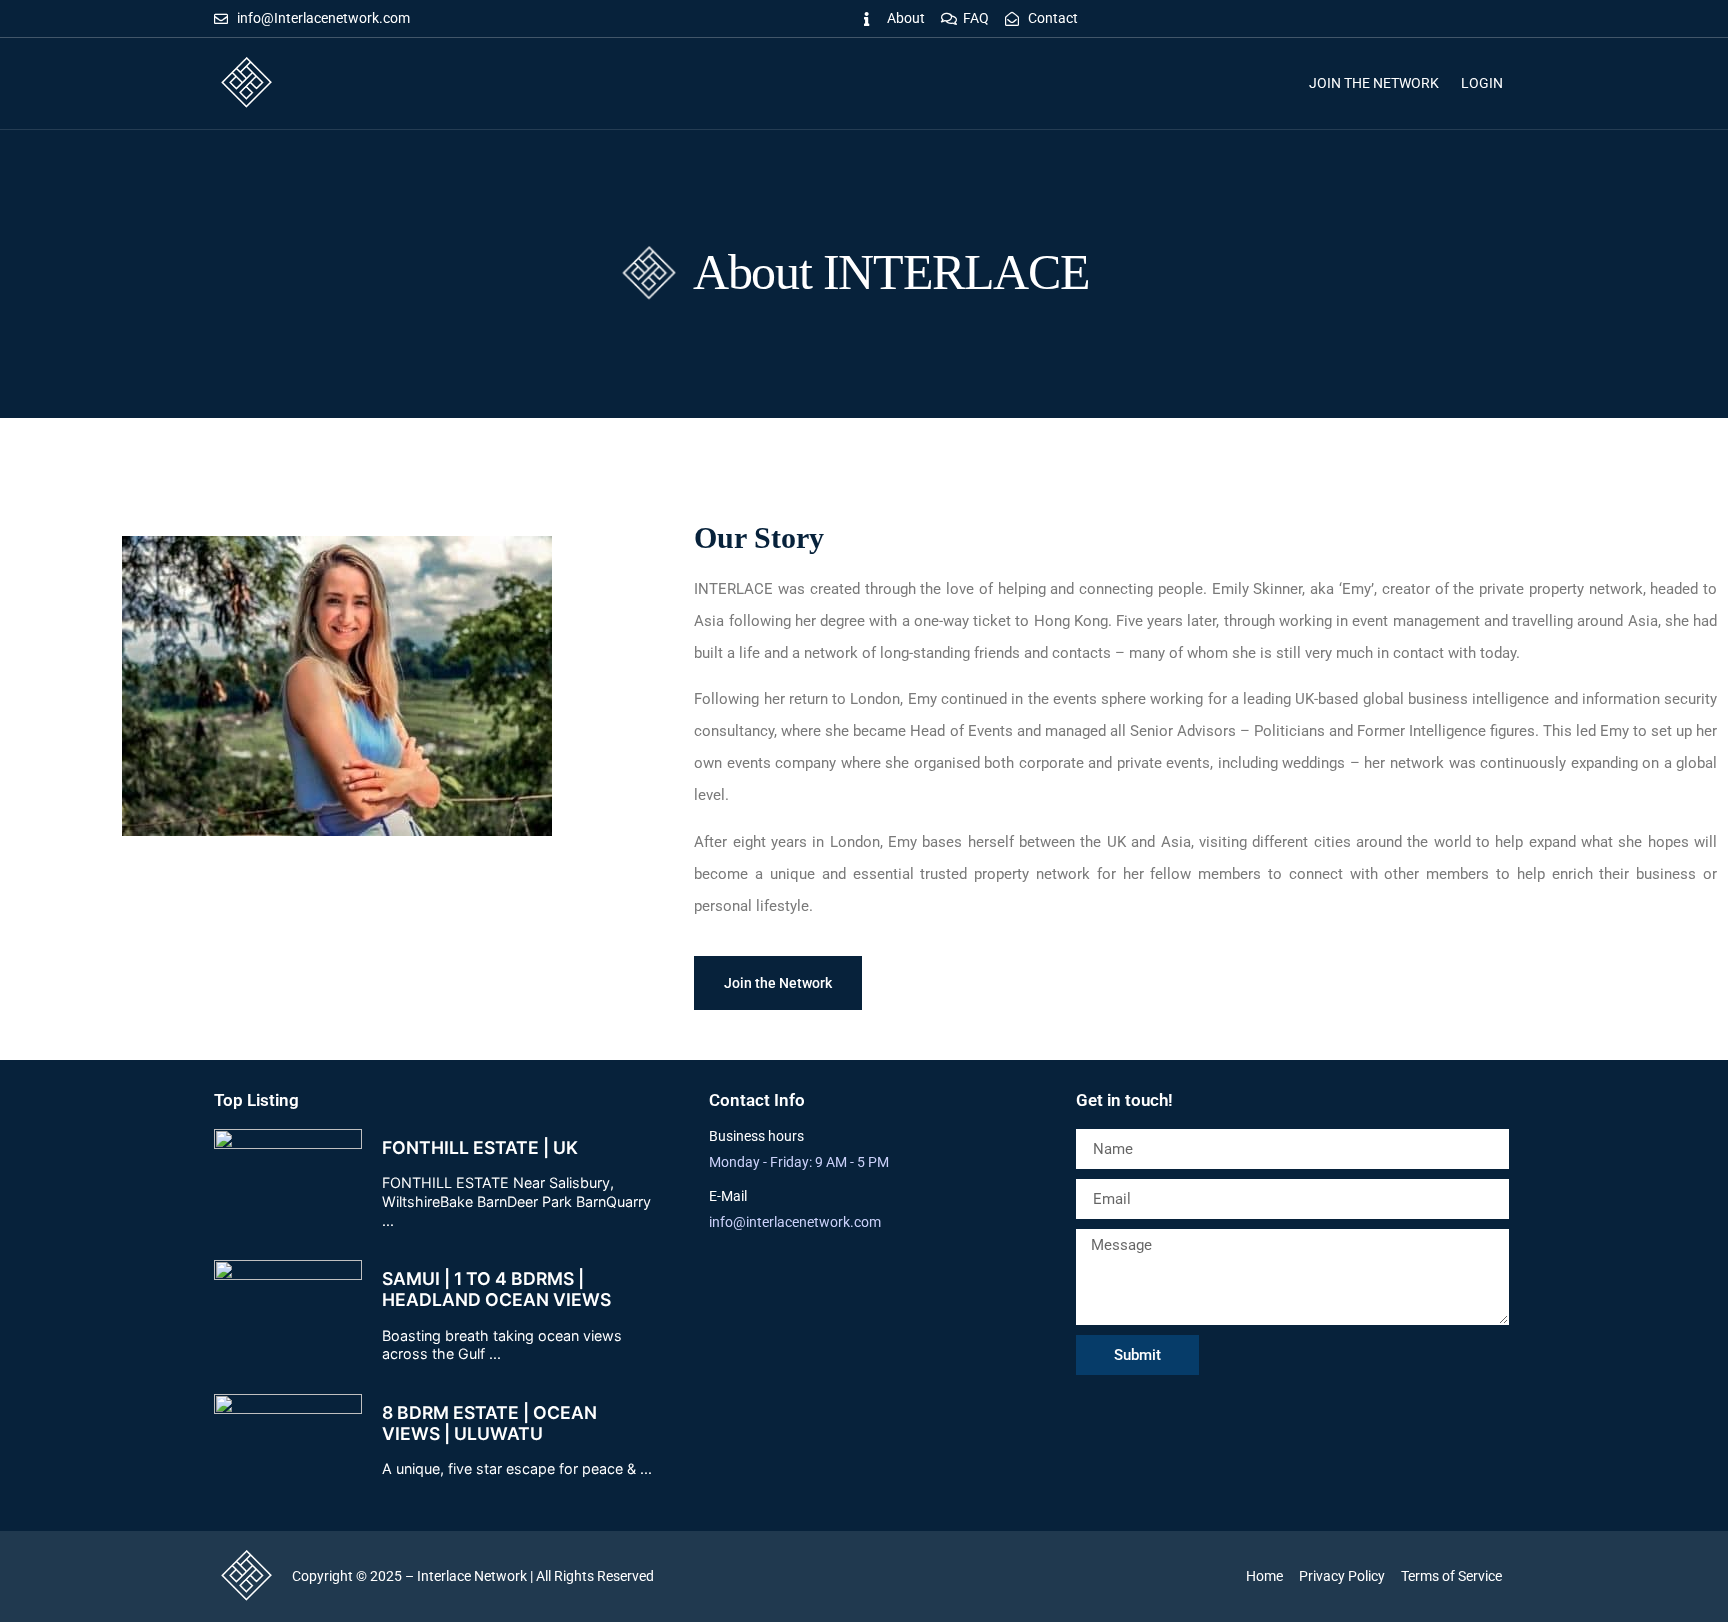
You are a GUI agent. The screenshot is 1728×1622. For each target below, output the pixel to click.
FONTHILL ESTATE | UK (480, 1147)
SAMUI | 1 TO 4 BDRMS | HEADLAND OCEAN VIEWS (496, 1289)
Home (1264, 1576)
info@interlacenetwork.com (795, 1222)
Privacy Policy (1342, 1576)
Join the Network (1374, 83)
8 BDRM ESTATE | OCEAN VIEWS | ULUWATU (489, 1423)
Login (1482, 83)
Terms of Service (1451, 1576)
